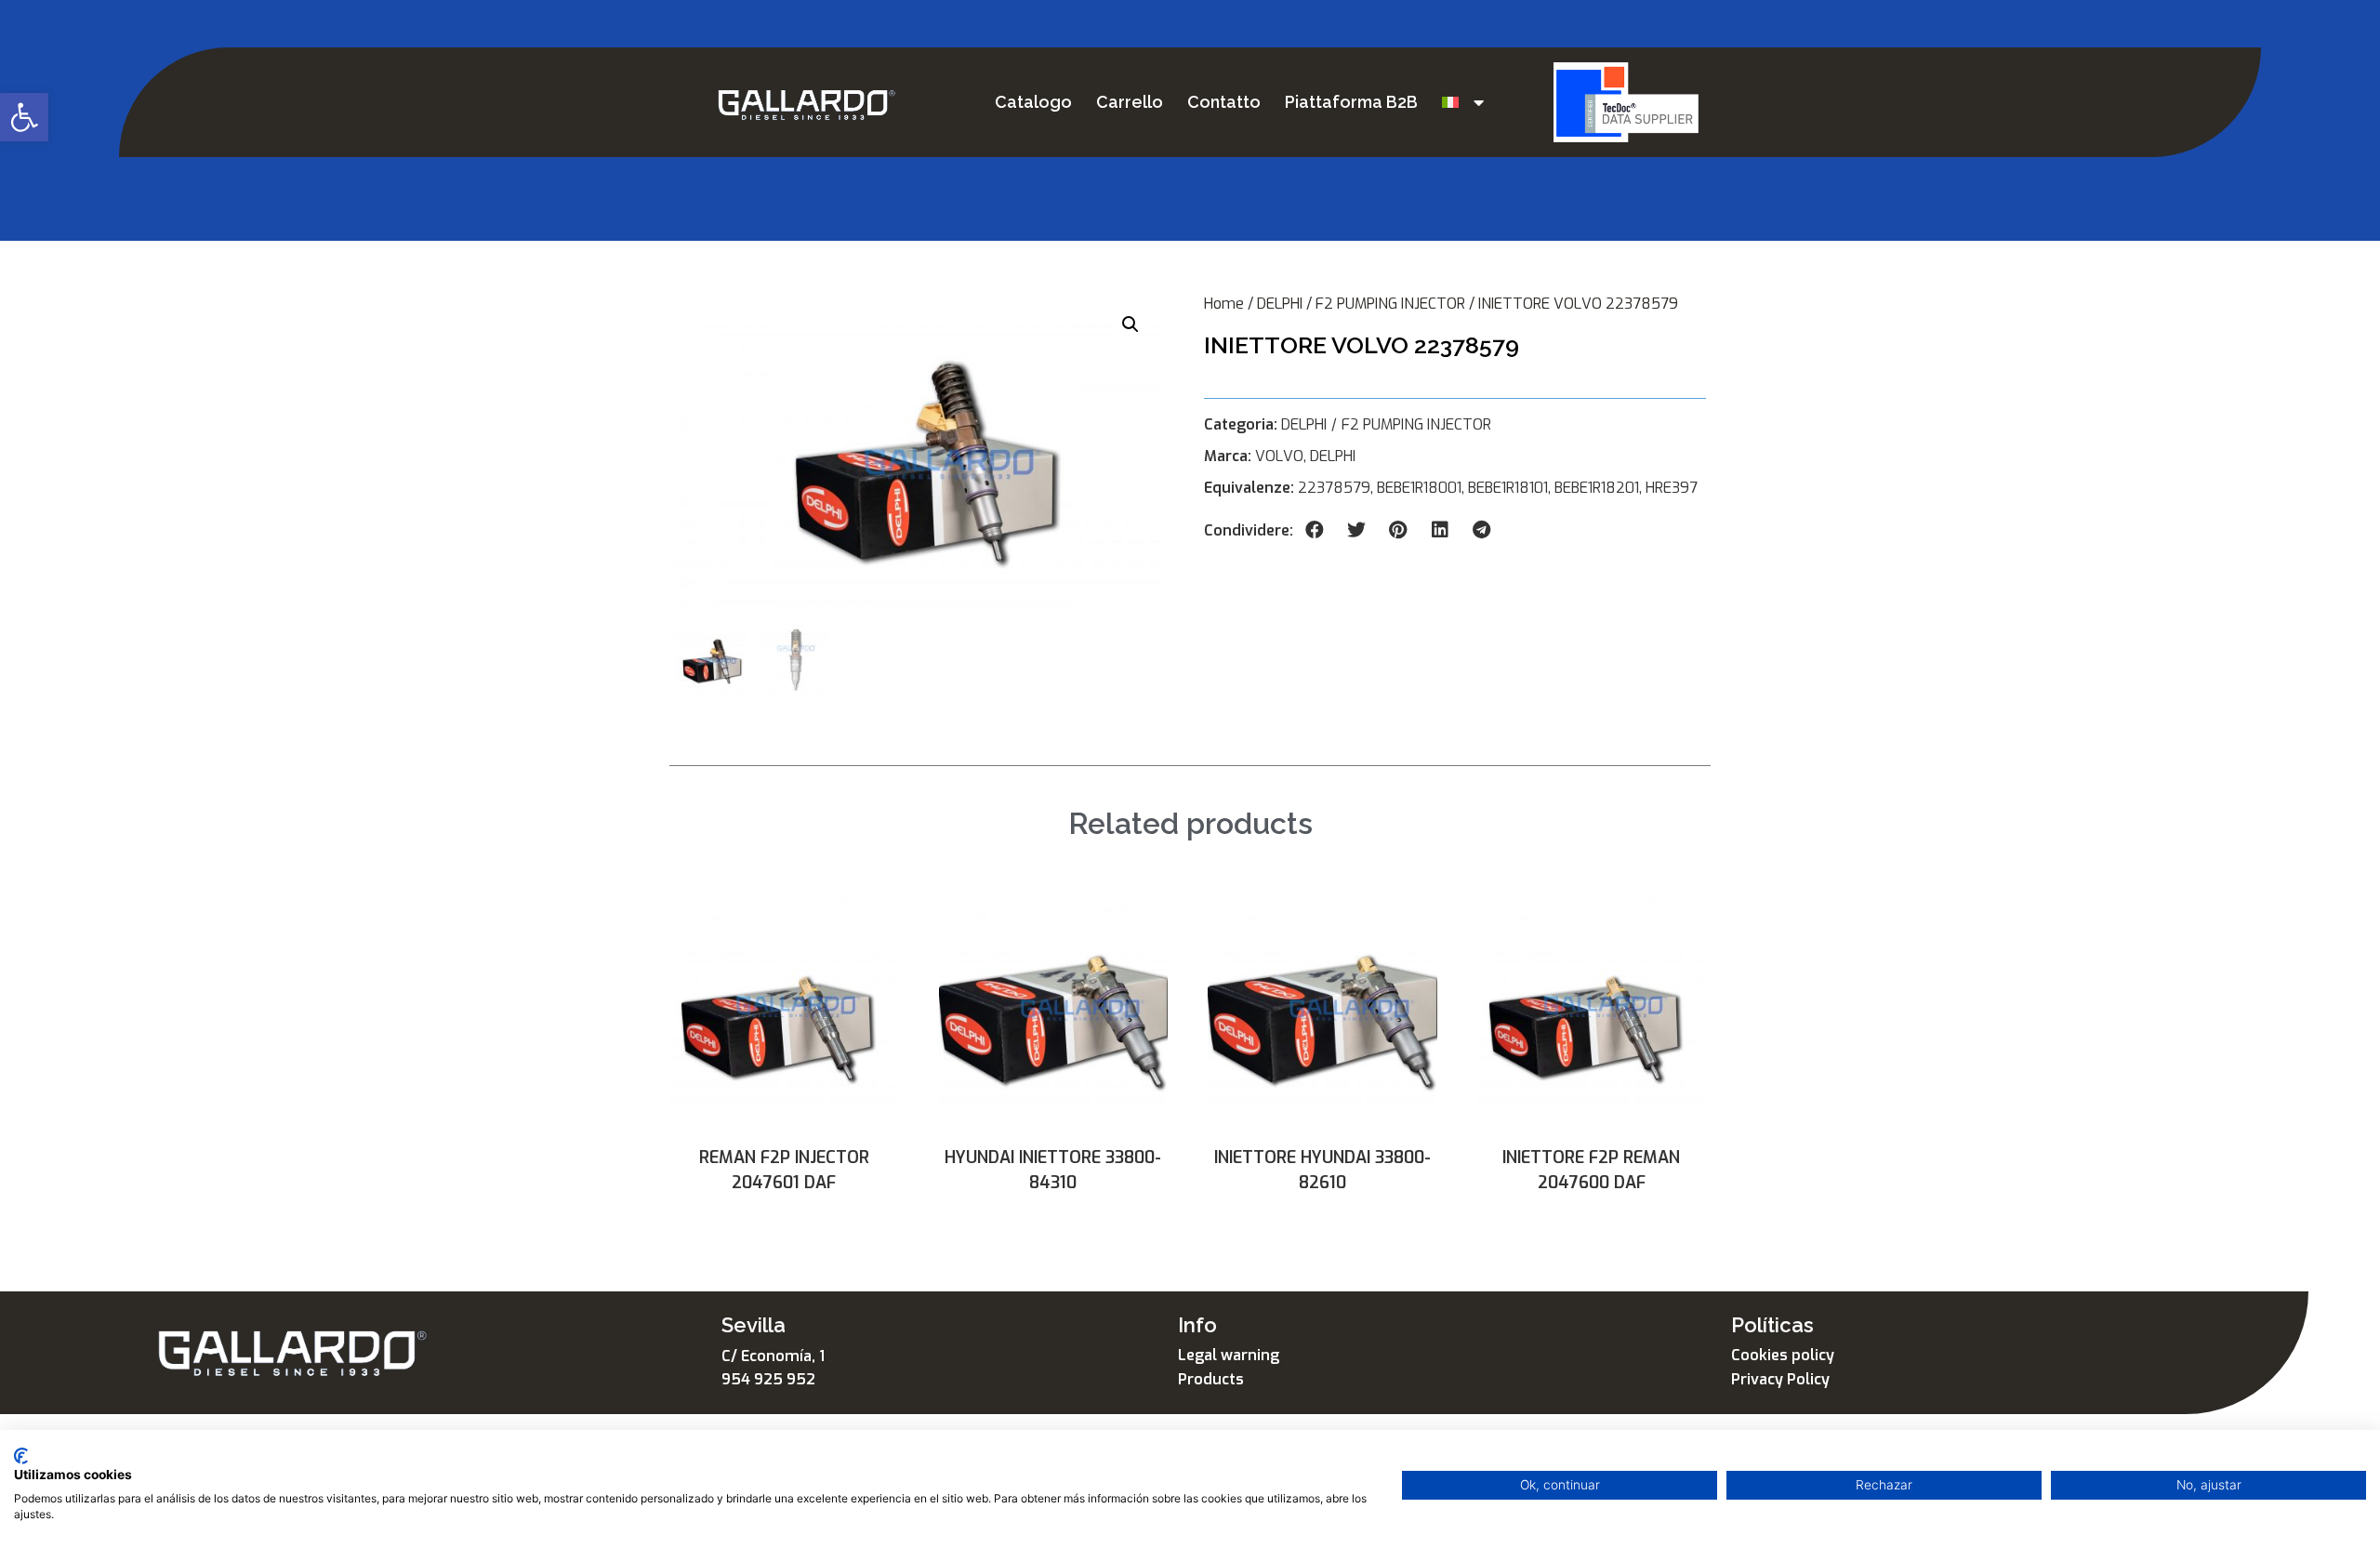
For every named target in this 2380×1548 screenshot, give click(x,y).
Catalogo (1033, 102)
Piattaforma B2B (1351, 102)
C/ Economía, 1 (773, 1356)
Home (1224, 304)
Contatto (1224, 102)
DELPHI (1280, 304)
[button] (24, 117)
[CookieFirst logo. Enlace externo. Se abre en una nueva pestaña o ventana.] (21, 1456)
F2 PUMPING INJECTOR (1390, 304)
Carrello (1130, 102)
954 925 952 (768, 1379)
